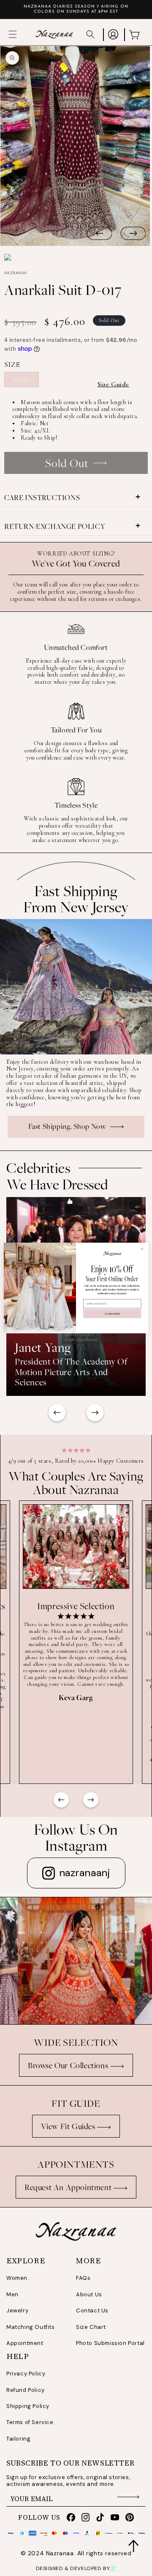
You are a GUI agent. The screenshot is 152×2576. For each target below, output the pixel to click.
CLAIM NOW (112, 1314)
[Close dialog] (142, 1249)
